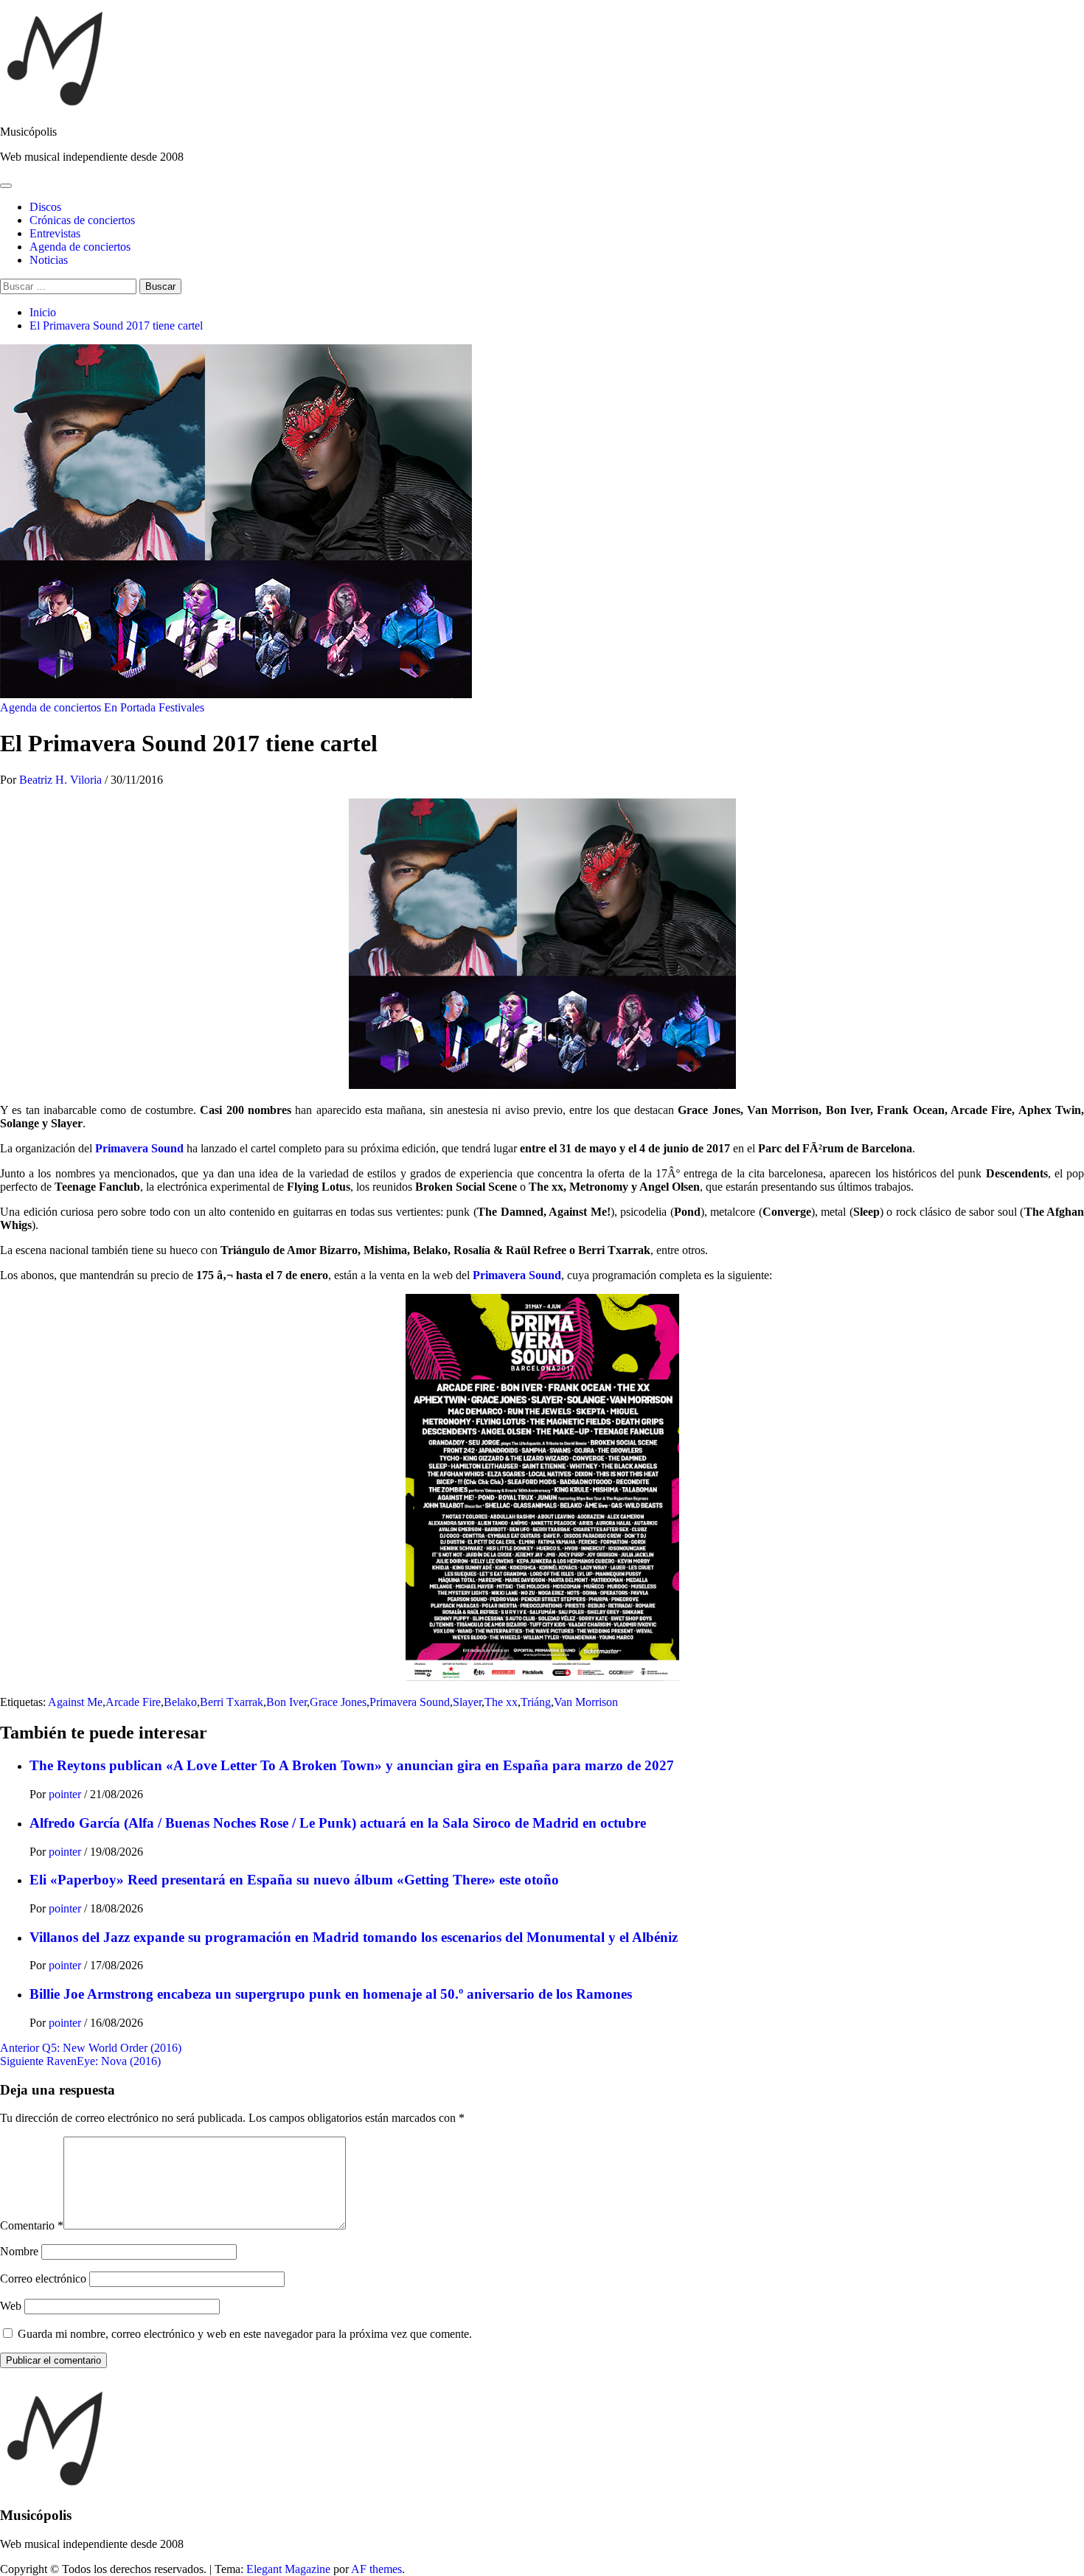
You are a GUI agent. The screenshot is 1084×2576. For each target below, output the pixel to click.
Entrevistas (55, 233)
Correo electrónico (43, 2279)
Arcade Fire (133, 1702)
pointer (66, 1794)
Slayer (467, 1702)
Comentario (32, 2225)
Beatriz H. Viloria (62, 780)
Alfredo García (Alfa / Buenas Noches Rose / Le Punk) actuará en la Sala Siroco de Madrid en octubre (338, 1823)
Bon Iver (286, 1702)
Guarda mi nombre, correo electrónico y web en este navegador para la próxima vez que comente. (245, 2334)
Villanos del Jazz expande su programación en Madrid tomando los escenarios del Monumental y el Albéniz (354, 1937)
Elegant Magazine (288, 2569)
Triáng (536, 1702)
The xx (501, 1702)
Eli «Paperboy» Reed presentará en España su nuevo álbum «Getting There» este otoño (294, 1880)
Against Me (75, 1702)
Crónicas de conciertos (82, 220)
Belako (180, 1702)
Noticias (49, 260)
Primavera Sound (139, 1148)
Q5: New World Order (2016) (91, 2048)
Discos (45, 207)
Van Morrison (586, 1702)
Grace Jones (338, 1702)
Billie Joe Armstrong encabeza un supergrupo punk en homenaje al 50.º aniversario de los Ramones (331, 1994)
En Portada (130, 707)
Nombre (19, 2251)
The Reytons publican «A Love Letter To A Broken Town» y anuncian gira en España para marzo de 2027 (352, 1765)
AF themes (376, 2569)
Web (11, 2306)
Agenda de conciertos (80, 247)
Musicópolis (28, 132)
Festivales (181, 707)
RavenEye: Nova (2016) (80, 2061)
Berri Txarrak (232, 1702)
